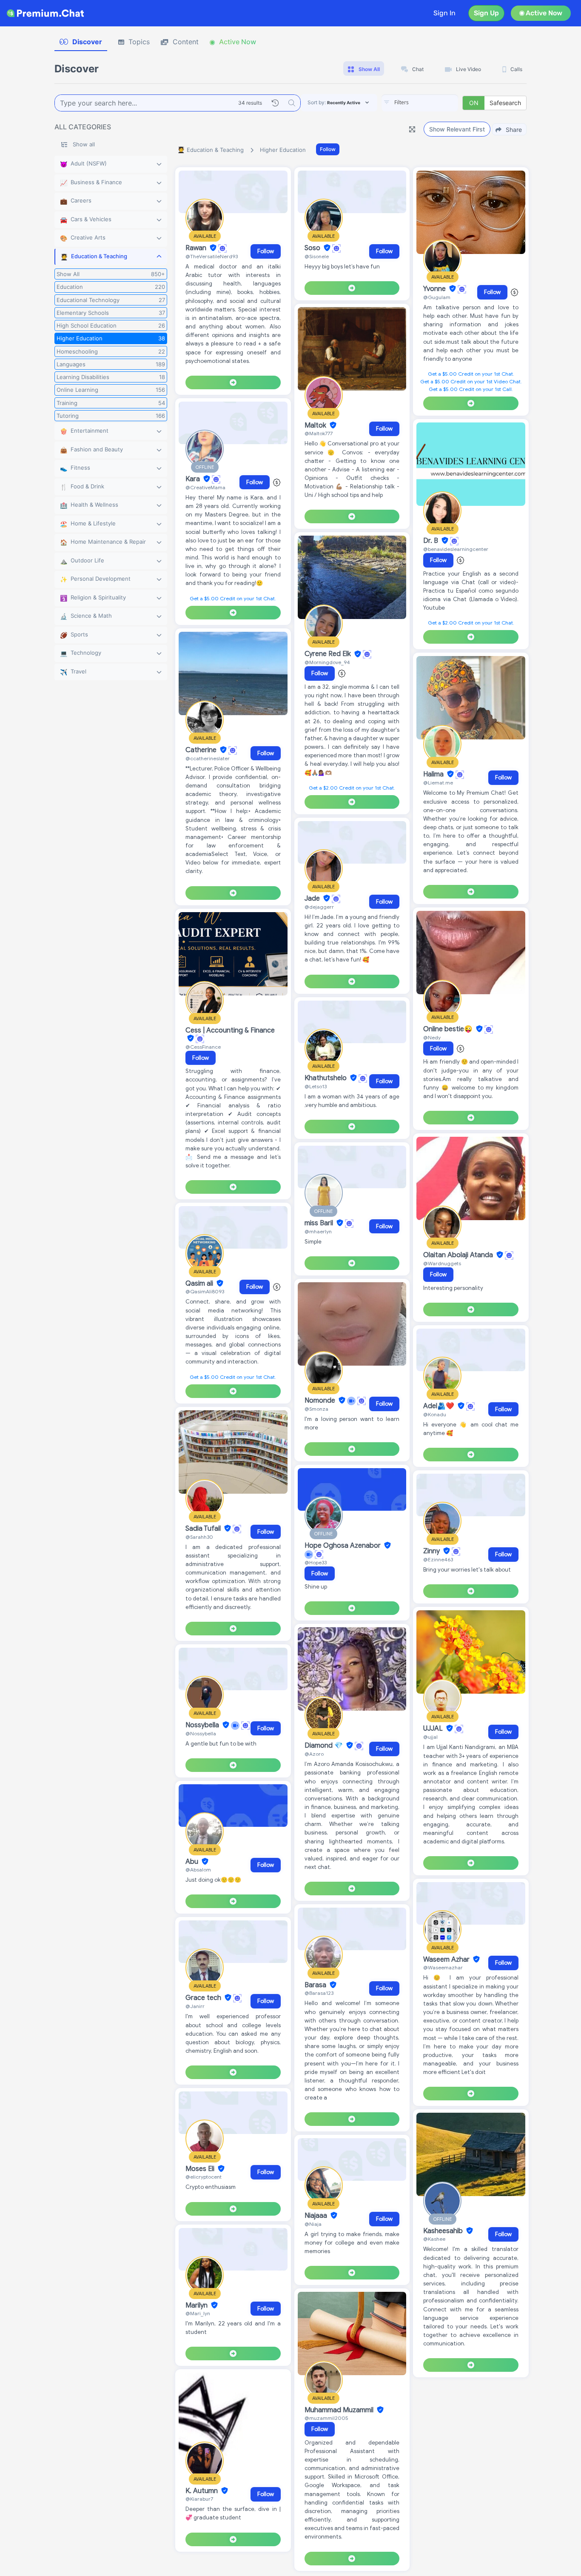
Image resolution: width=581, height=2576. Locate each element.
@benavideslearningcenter (456, 549)
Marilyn (197, 2305)
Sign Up (486, 13)
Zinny (432, 1551)
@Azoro (314, 1754)
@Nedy (432, 1037)
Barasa (316, 1985)
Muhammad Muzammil (340, 2410)
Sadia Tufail (204, 1529)
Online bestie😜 (449, 1029)
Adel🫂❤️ (440, 1406)
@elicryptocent (204, 2177)
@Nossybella (201, 1733)
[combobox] (420, 103)
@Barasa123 (319, 1993)
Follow (328, 149)
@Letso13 (316, 1086)
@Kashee (434, 2239)
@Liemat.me (438, 783)
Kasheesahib (444, 2231)
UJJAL (434, 1729)
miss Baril (320, 1223)
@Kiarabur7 (199, 2499)
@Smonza (316, 1409)
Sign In (444, 13)
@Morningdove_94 (327, 662)
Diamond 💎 (325, 1746)
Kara (194, 479)
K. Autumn (202, 2491)
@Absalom (198, 1870)
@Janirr (195, 2006)
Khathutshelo (326, 1078)
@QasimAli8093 (205, 1291)
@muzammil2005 (326, 2418)
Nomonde (321, 1401)
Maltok (316, 425)
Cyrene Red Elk (329, 654)
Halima (434, 774)
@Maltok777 (319, 433)
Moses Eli (201, 2169)
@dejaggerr (319, 907)
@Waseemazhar (443, 1967)
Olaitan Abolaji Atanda (459, 1255)
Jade (313, 899)
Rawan (197, 248)
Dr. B (431, 541)
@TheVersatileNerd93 (212, 256)
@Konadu (435, 1414)
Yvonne (435, 289)
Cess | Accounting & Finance (230, 1030)
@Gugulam (437, 297)
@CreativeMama (205, 487)
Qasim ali (200, 1284)
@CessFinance (203, 1047)
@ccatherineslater (208, 758)
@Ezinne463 (438, 1559)
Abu (193, 1862)
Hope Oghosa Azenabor (343, 1546)
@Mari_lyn (198, 2313)
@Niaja (313, 2224)
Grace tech (204, 1998)
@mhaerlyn (318, 1231)
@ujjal (430, 1737)
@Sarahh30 (199, 1537)
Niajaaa (317, 2216)
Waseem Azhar (447, 1960)
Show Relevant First (457, 129)
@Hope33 (316, 1562)
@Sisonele (317, 256)
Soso (313, 248)
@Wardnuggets (442, 1263)
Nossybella (203, 1725)
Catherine (202, 750)
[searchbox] (433, 103)
